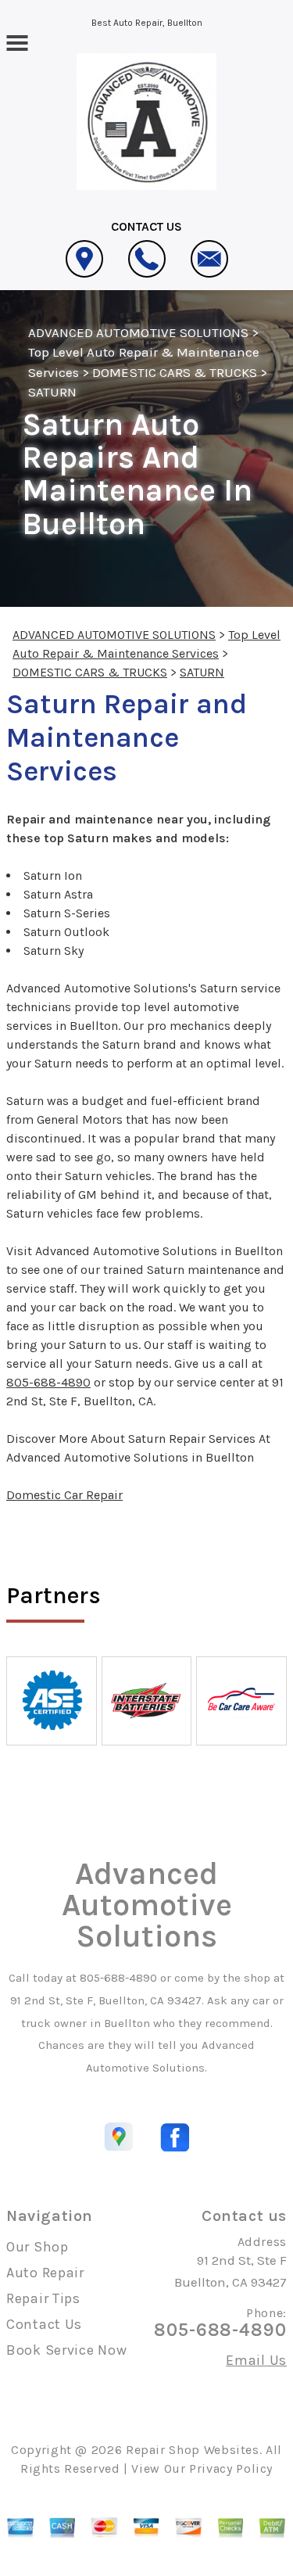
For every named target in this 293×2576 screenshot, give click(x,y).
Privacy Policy (231, 2468)
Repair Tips (43, 2298)
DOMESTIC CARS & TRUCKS (175, 372)
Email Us (256, 2360)
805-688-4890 (48, 1382)
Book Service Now (67, 2350)
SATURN (52, 392)
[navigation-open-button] (17, 41)
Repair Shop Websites (193, 2450)
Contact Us (44, 2324)
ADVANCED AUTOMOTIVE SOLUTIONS (138, 332)
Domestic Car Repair (64, 1495)
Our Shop (38, 2247)
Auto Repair (45, 2273)
